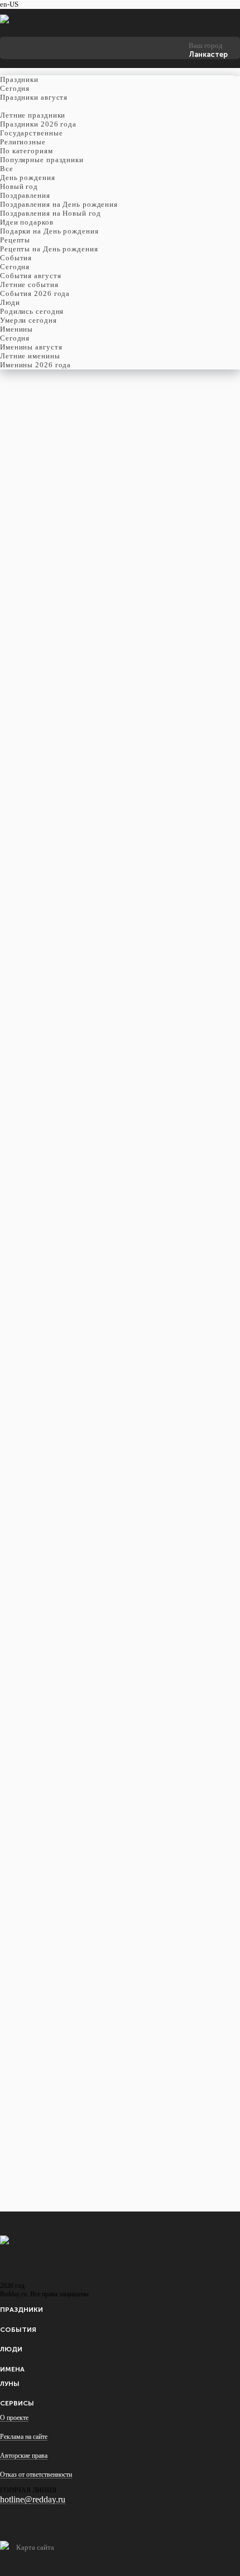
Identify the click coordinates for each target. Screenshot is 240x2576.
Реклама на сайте (24, 2437)
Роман (24, 516)
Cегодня (15, 88)
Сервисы (17, 2403)
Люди (11, 2349)
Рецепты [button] (15, 240)
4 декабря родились (43, 555)
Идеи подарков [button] (27, 222)
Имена (12, 2369)
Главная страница (28, 546)
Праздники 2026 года (38, 124)
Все (7, 169)
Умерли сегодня (28, 320)
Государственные (32, 133)
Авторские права (24, 2456)
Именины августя (31, 347)
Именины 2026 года (35, 365)
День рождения (28, 178)
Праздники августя (34, 97)
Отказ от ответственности (36, 2475)
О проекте (14, 2418)
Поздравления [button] (25, 195)
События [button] (16, 258)
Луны (10, 2384)
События (18, 2330)
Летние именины (30, 356)
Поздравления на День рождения (59, 204)
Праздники (21, 2310)
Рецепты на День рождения (49, 249)
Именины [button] (16, 329)
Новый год (19, 186)
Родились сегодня (32, 311)
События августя (31, 276)
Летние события (29, 285)
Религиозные (23, 142)
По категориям (27, 151)
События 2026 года (35, 293)
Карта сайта (35, 2547)
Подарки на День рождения (49, 231)
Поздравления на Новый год (51, 213)
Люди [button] (10, 302)
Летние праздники (33, 115)
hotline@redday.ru (33, 2499)
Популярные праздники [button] (42, 160)
